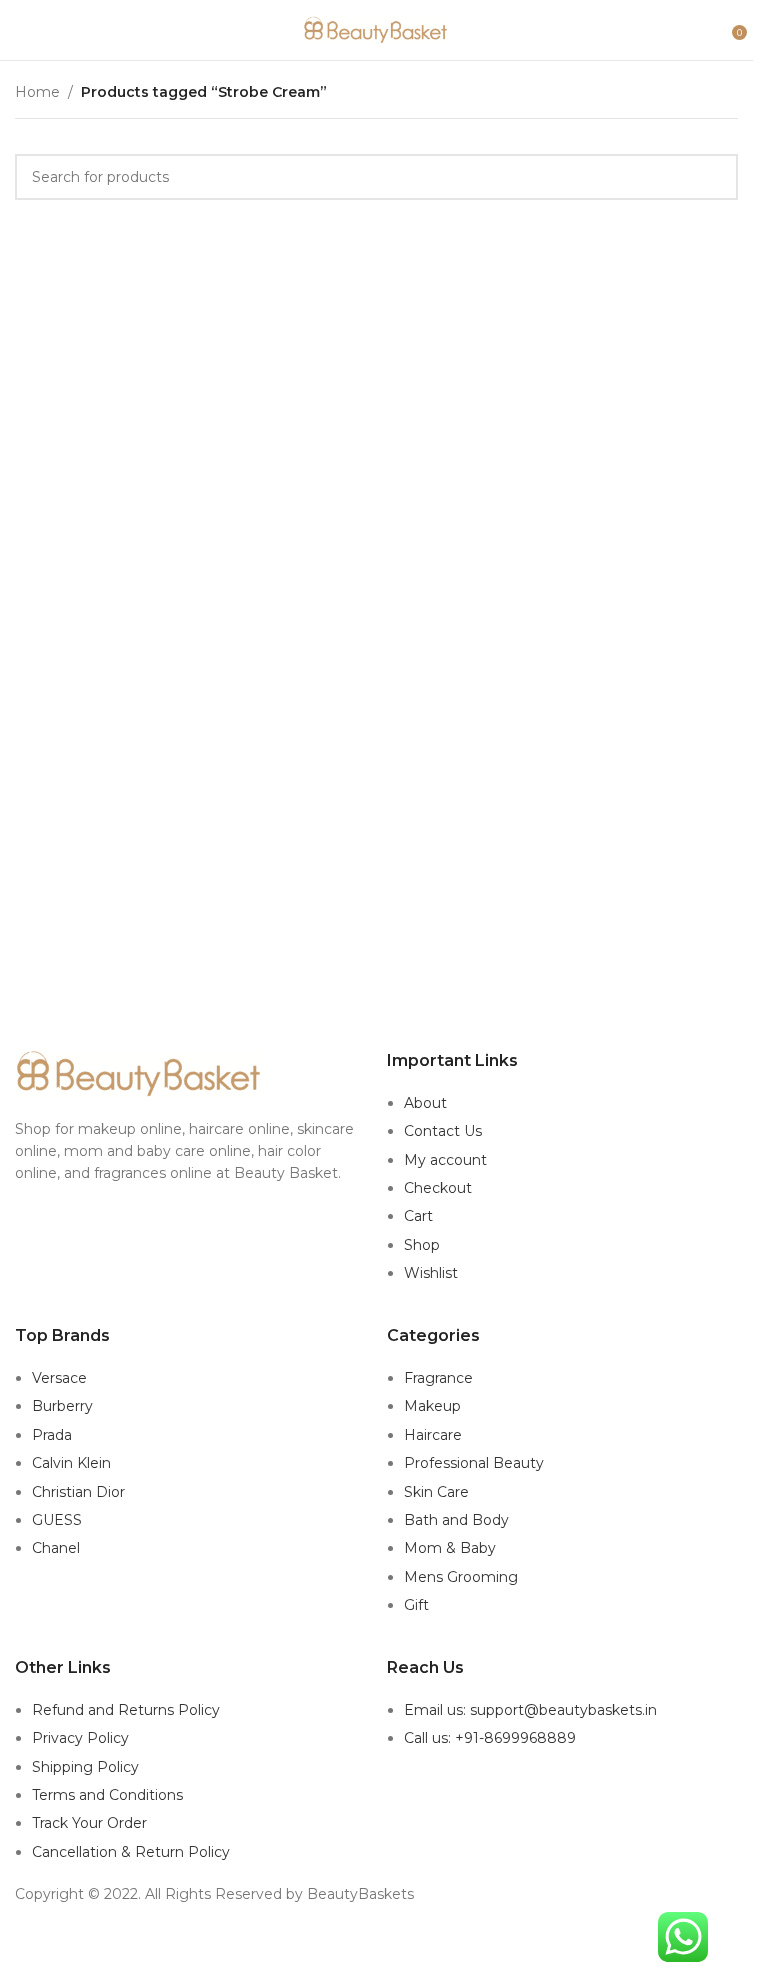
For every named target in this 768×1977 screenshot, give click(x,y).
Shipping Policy (85, 1767)
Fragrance (438, 1378)
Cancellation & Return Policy (131, 1852)
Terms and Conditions (107, 1795)
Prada (52, 1435)
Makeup (432, 1406)
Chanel (56, 1548)
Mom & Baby (450, 1548)
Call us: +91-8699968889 (490, 1738)
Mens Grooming (461, 1577)
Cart (418, 1216)
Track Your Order (89, 1823)
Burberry (62, 1406)
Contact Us (443, 1131)
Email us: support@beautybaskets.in (530, 1710)
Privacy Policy (80, 1738)
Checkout (438, 1188)
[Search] (718, 30)
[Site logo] (377, 29)
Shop (422, 1245)
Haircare (433, 1435)
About (425, 1103)
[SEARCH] (715, 177)
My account (445, 1160)
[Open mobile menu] (23, 30)
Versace (59, 1378)
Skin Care (436, 1492)
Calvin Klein (71, 1463)
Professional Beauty (474, 1463)
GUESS (57, 1520)
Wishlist (431, 1273)
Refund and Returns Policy (126, 1710)
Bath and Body (456, 1520)
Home (37, 92)
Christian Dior (78, 1492)
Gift (416, 1605)
